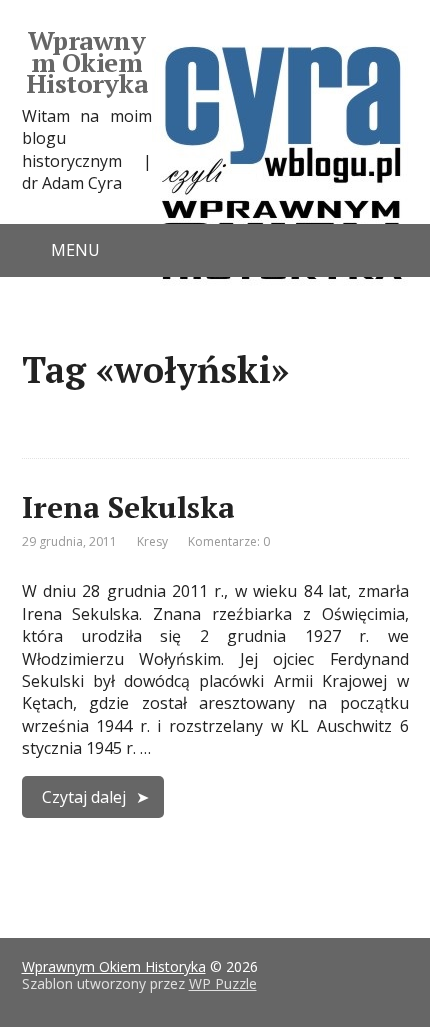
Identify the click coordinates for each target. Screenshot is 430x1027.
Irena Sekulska (128, 507)
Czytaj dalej (84, 797)
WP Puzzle (223, 983)
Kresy (152, 541)
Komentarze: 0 (229, 541)
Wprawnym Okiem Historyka (86, 62)
